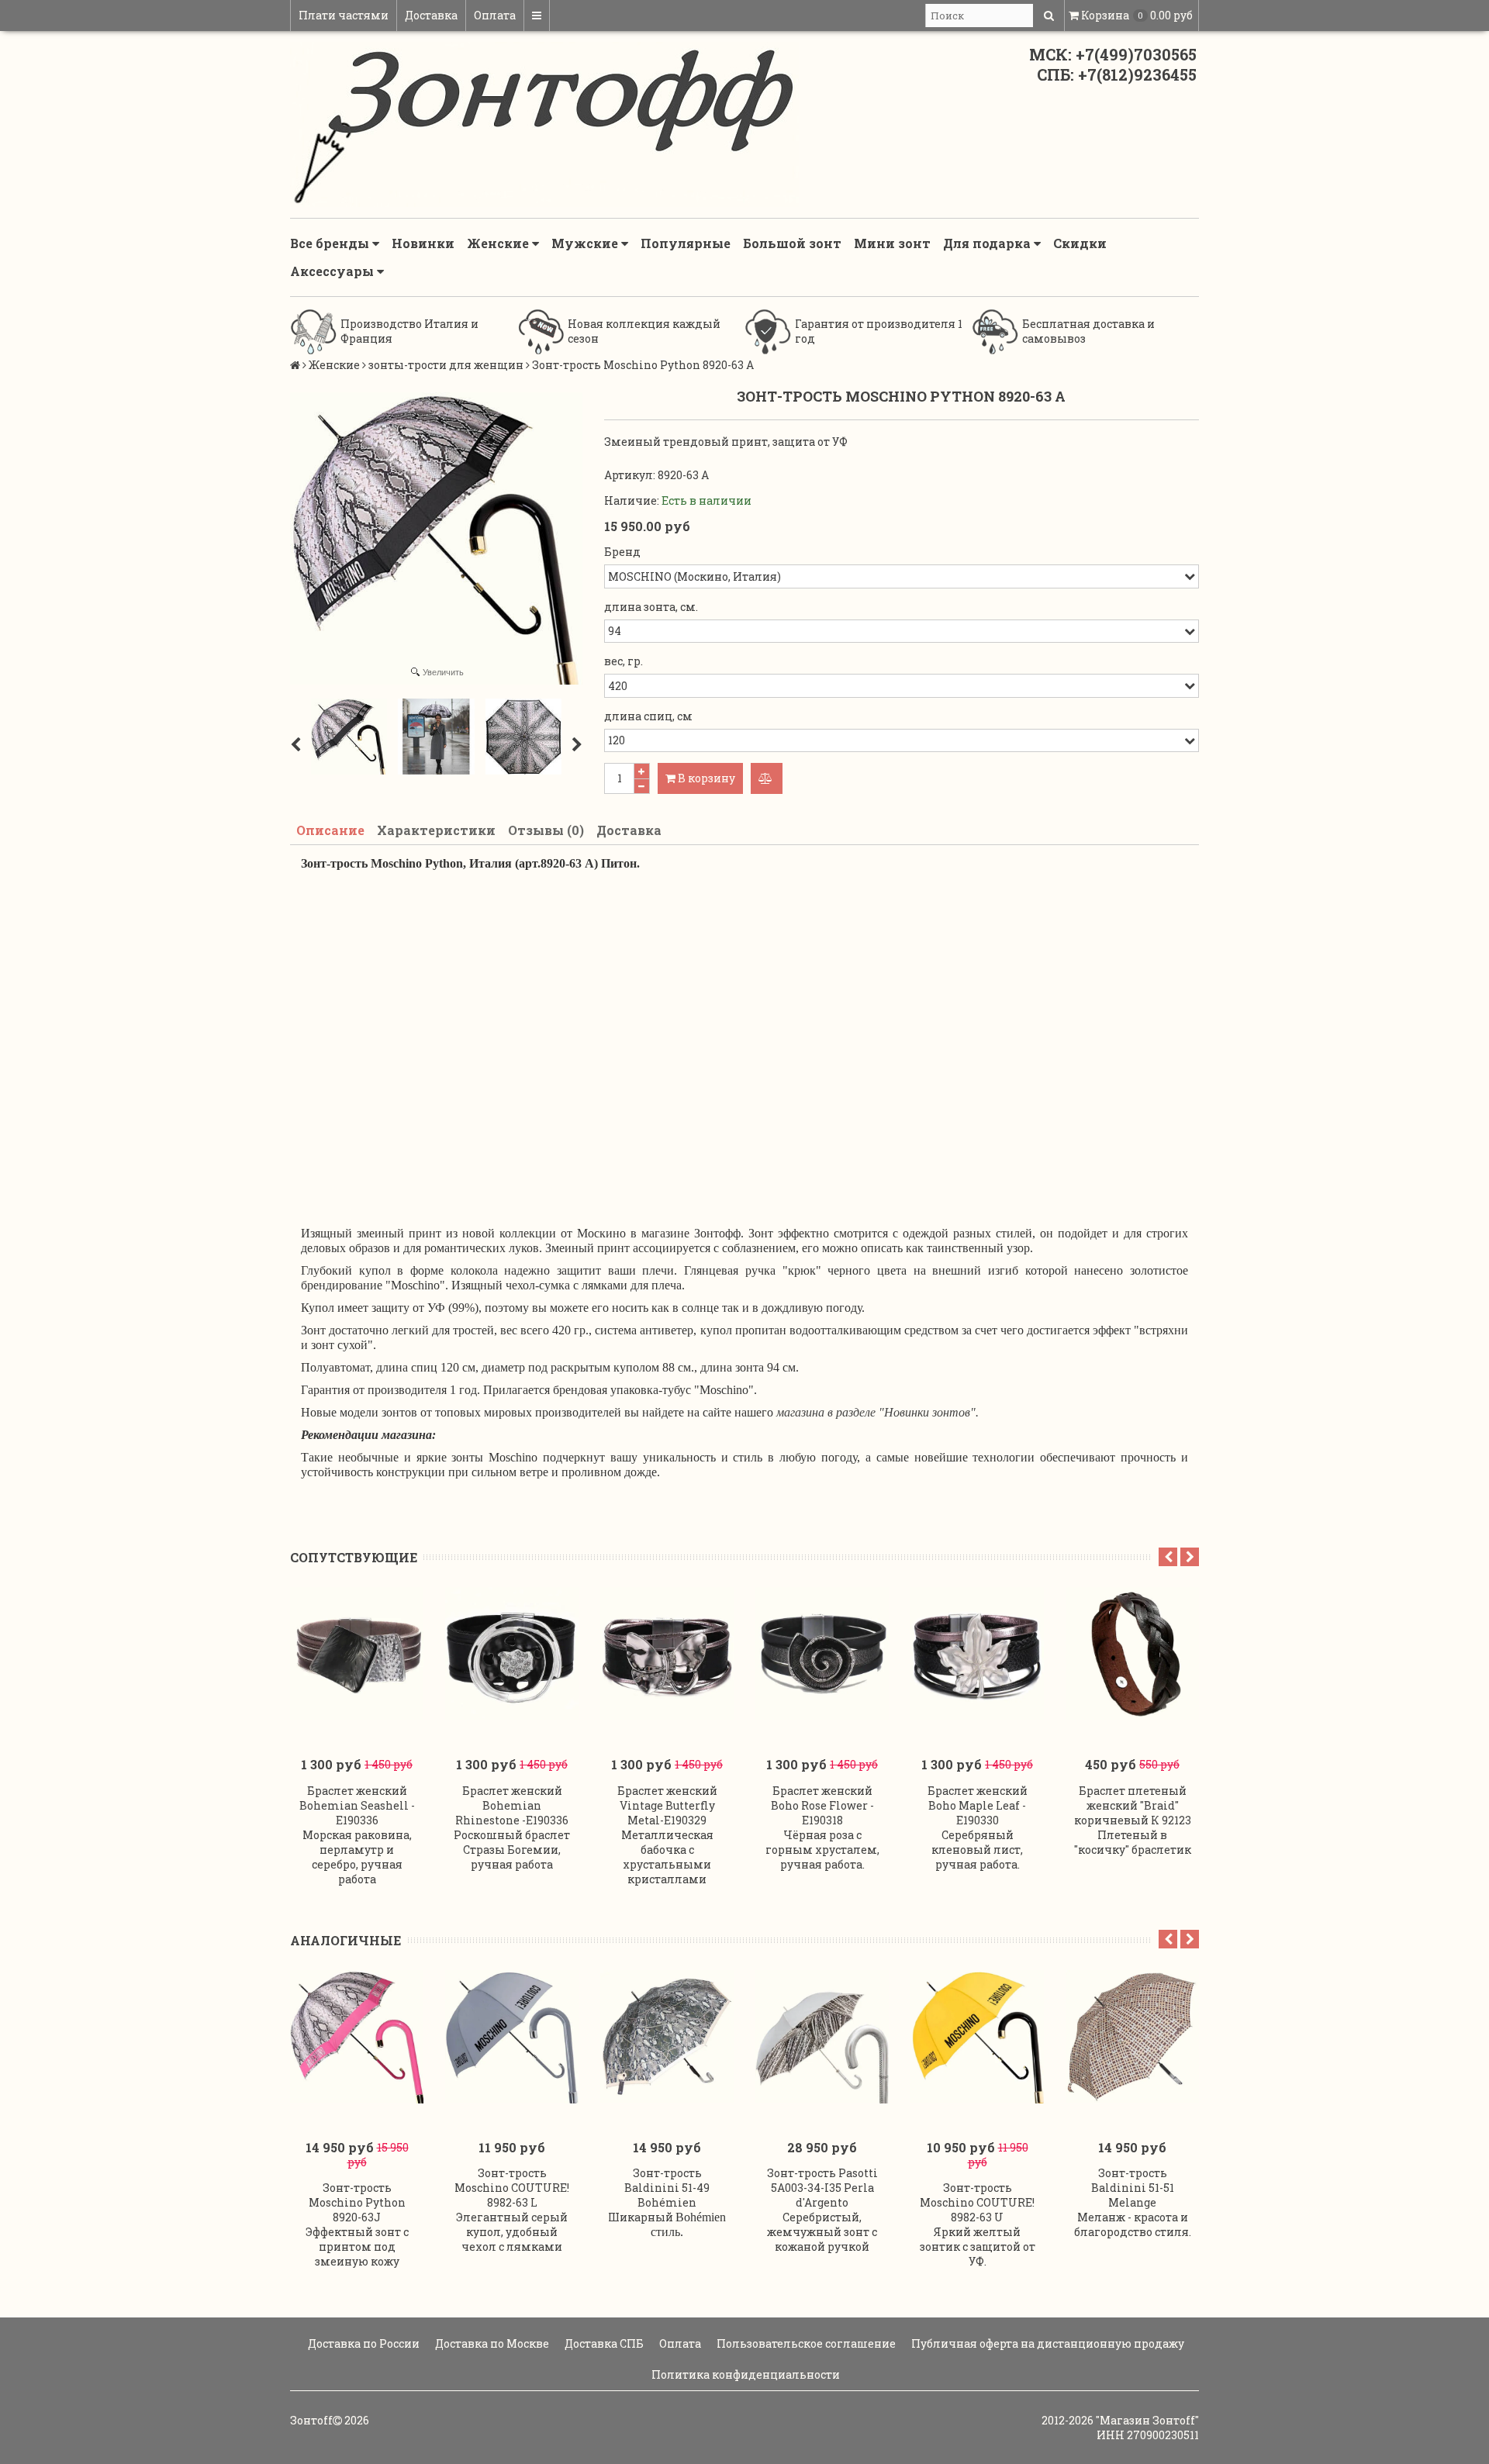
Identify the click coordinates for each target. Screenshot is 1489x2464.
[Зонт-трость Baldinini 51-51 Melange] (1132, 2037)
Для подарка (988, 243)
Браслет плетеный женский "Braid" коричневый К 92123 (1133, 1805)
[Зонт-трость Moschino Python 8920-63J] (357, 2037)
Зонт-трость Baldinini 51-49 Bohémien (667, 2188)
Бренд (622, 552)
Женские (499, 243)
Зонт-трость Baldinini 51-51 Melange (1133, 2188)
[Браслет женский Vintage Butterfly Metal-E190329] (667, 1654)
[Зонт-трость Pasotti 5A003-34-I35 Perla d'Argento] (822, 2037)
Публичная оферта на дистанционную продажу (1047, 2343)
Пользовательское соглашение (805, 2343)
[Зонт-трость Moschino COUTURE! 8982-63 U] (977, 2037)
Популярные (686, 243)
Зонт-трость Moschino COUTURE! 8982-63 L (512, 2188)
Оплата (495, 15)
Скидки (1080, 243)
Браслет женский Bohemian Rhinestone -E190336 (512, 1805)
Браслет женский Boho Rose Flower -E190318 (822, 1805)
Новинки (423, 243)
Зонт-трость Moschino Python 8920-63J (357, 2202)
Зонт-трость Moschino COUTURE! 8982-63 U (977, 2202)
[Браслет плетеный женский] (1132, 1654)
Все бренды (331, 243)
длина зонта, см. (651, 607)
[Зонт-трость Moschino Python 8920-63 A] (349, 737)
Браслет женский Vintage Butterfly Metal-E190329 (667, 1805)
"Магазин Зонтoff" (1147, 2420)
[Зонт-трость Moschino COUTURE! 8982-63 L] (512, 2037)
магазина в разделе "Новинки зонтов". (878, 1412)
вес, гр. (624, 661)
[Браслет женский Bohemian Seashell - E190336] (357, 1654)
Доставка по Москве (491, 2343)
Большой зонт (792, 243)
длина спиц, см (648, 716)
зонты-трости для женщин (446, 365)
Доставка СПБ (603, 2343)
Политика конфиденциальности (744, 2374)
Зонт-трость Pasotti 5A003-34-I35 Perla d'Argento (822, 2188)
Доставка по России (363, 2343)
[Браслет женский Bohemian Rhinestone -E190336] (512, 1654)
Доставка (431, 15)
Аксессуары (333, 271)
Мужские (586, 243)
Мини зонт (892, 243)
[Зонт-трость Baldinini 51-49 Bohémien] (667, 2037)
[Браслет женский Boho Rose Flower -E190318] (822, 1654)
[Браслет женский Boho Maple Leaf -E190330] (977, 1654)
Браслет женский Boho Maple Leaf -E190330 (978, 1805)
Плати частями (344, 15)
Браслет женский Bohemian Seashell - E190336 (357, 1805)
